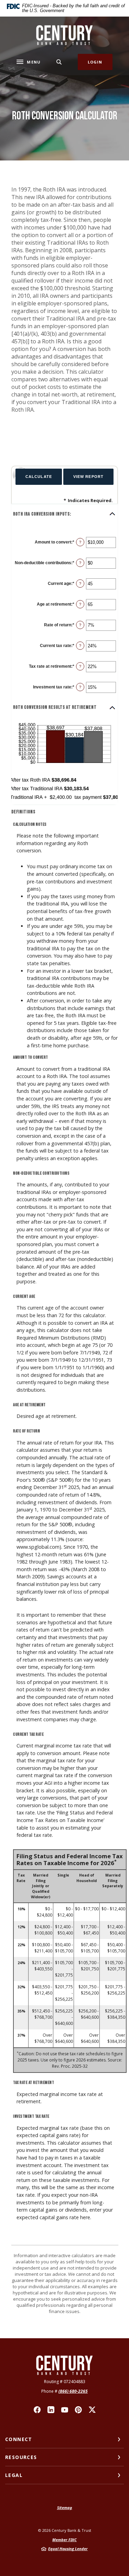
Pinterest (78, 2410)
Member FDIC (64, 2540)
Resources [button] (21, 2457)
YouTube (65, 2410)
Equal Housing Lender (68, 2549)
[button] (64, 514)
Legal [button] (14, 2475)
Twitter (92, 2410)
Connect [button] (19, 2439)
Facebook (37, 2410)
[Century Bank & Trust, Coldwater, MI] (64, 35)
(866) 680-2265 (73, 2391)
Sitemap (65, 2508)
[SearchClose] (59, 62)
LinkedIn (51, 2410)
